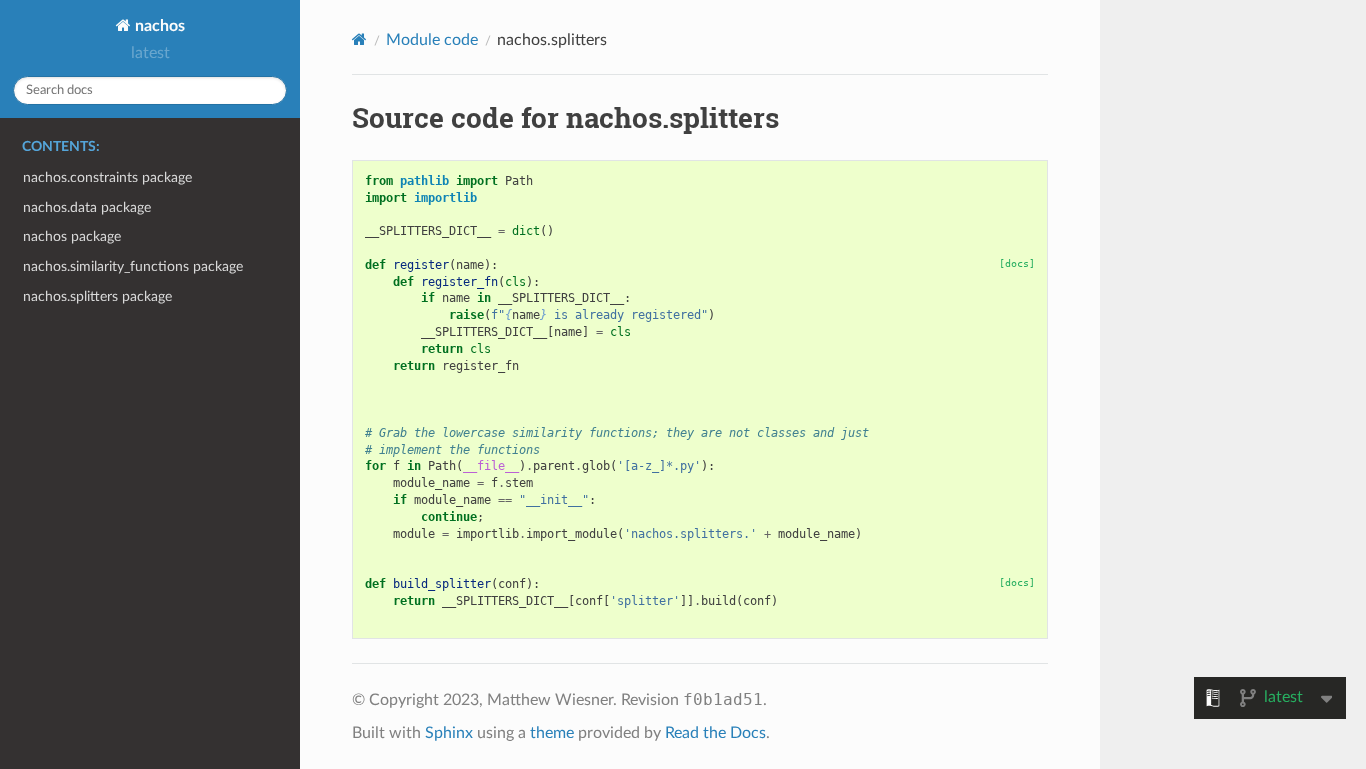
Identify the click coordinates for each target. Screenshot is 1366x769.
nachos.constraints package (107, 177)
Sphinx (449, 733)
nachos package (72, 236)
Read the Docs (715, 733)
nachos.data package (87, 207)
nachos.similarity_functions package (133, 266)
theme (552, 733)
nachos (158, 26)
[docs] (1017, 263)
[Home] (359, 39)
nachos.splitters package (97, 296)
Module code (432, 40)
